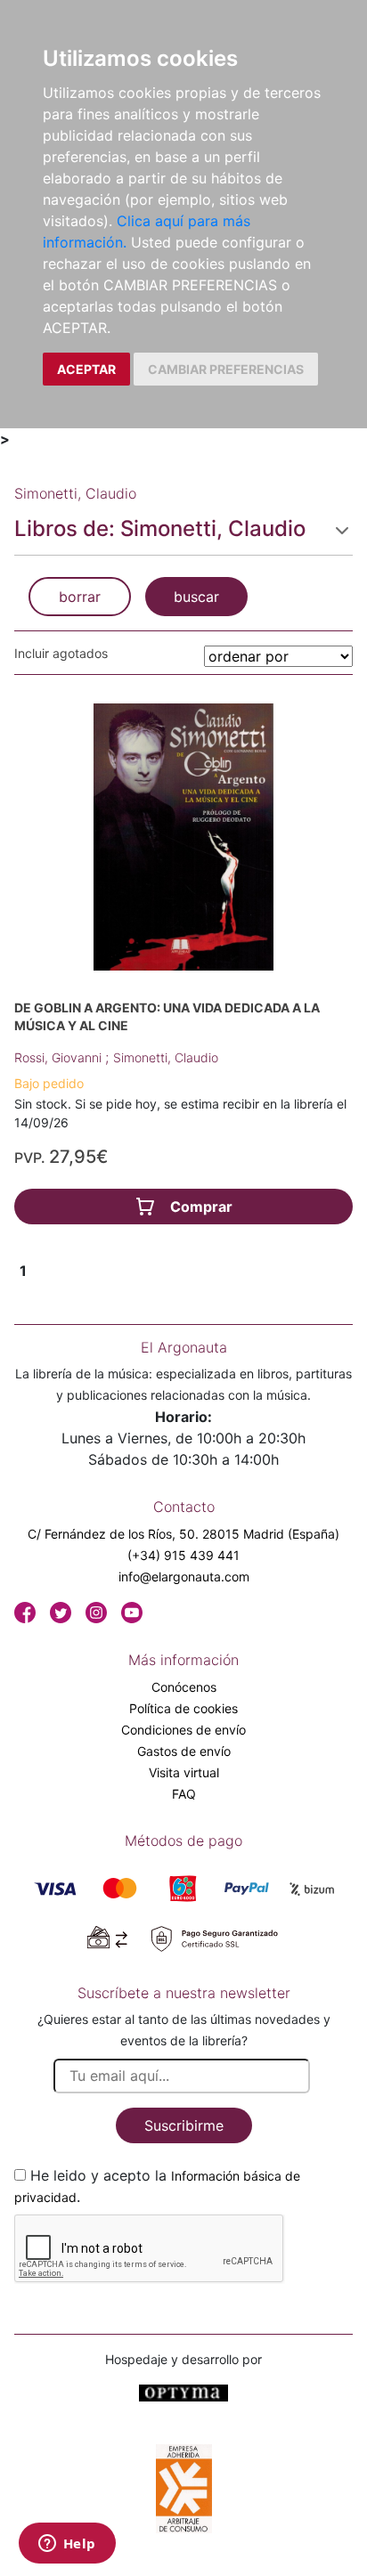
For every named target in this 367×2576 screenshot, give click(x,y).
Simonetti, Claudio (166, 1057)
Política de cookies (183, 1708)
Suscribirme (184, 2125)
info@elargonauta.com (184, 1576)
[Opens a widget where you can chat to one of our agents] (67, 2545)
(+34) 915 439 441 (183, 1555)
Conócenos (184, 1687)
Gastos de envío (184, 1751)
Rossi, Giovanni (60, 1057)
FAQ (184, 1794)
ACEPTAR (86, 369)
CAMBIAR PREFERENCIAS (226, 369)
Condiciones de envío (183, 1730)
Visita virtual (184, 1772)
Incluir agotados (61, 653)
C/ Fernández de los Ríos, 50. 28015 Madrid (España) (183, 1534)
